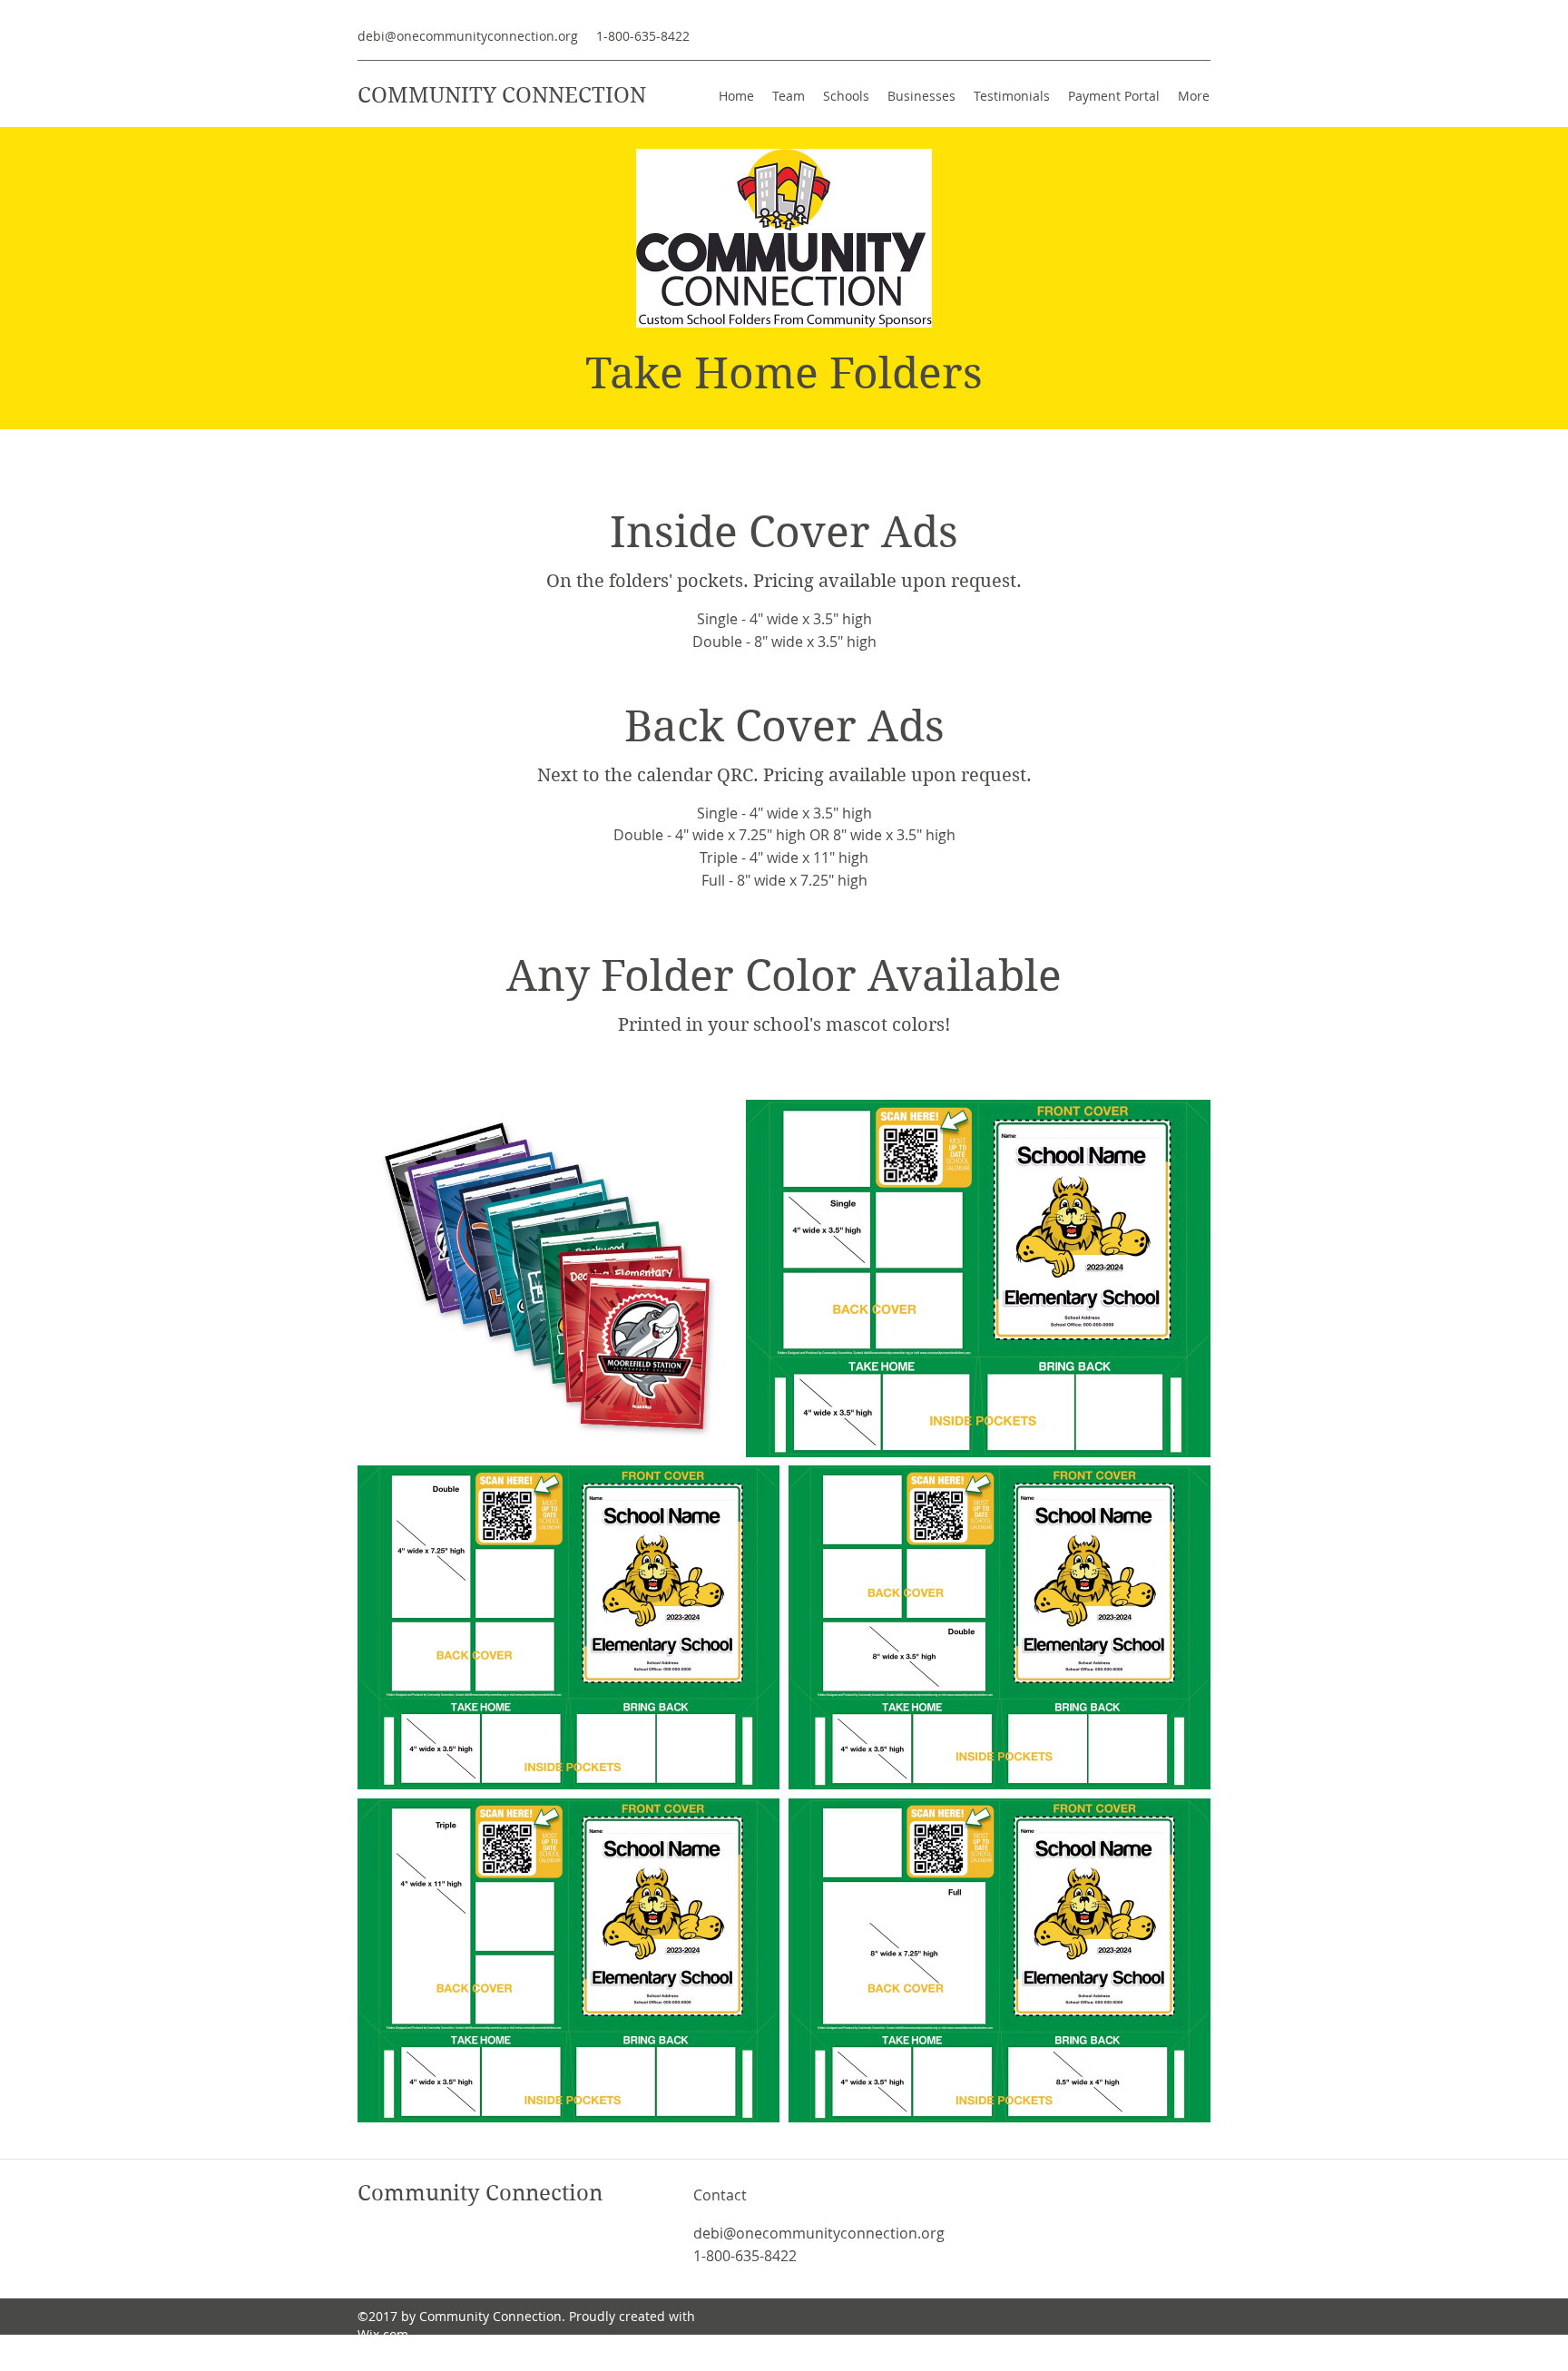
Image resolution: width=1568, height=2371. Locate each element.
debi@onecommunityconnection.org (468, 36)
